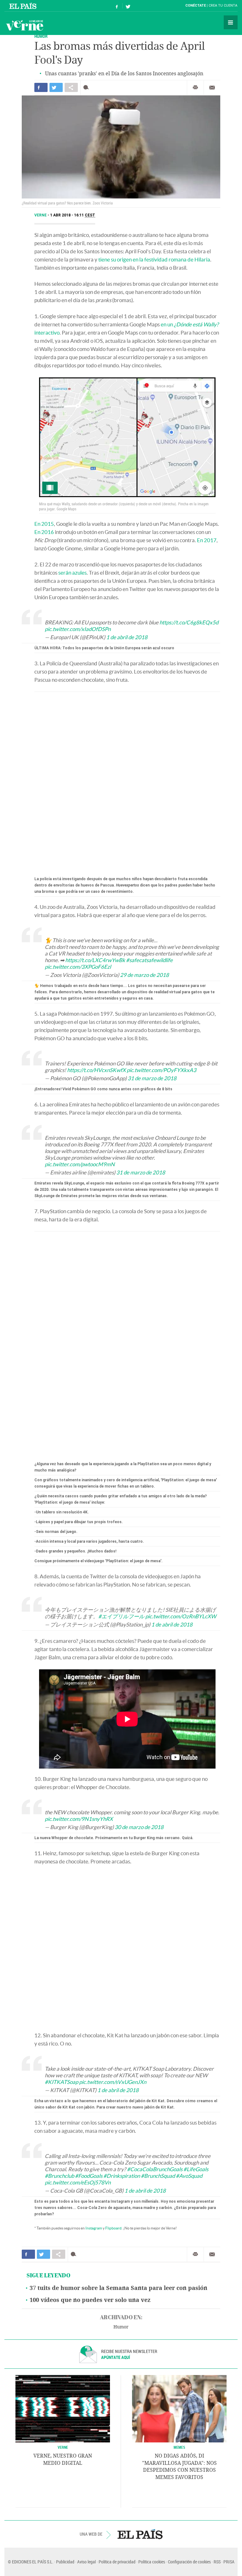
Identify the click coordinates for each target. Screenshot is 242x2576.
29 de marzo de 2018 (144, 975)
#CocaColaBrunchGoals (155, 2169)
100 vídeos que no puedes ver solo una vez (90, 2300)
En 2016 (44, 532)
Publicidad (65, 2562)
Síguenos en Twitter (128, 6)
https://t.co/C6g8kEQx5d (189, 622)
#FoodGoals (89, 2176)
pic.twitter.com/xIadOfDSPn (78, 629)
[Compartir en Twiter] (56, 87)
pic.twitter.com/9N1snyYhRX (79, 1819)
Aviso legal (86, 2562)
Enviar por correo (212, 88)
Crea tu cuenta (223, 6)
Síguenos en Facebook (117, 6)
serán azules (72, 573)
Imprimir (195, 88)
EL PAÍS (140, 2534)
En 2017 (207, 540)
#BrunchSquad (158, 2176)
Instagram (94, 2228)
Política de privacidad (117, 2562)
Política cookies (152, 2562)
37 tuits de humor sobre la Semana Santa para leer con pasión (118, 2288)
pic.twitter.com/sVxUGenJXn (113, 2082)
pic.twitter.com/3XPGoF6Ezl (78, 967)
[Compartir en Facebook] (41, 87)
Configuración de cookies (189, 2562)
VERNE (63, 2447)
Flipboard (113, 2228)
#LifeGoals (196, 2169)
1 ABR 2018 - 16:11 (73, 215)
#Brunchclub (59, 2176)
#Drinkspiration (122, 2176)
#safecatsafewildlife (149, 960)
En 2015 (44, 524)
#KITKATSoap (61, 2082)
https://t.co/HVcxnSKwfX (96, 1070)
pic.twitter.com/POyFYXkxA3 (161, 1070)
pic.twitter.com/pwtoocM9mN (80, 1164)
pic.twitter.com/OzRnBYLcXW (181, 1616)
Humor (121, 2327)
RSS (217, 2562)
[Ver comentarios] (87, 87)
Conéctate (196, 6)
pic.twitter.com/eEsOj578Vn (78, 2182)
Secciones (231, 22)
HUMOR (41, 36)
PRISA (229, 2562)
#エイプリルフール (121, 1616)
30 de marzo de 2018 (139, 1827)
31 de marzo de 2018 (152, 1078)
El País (24, 6)
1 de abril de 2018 (127, 637)
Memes (179, 2447)
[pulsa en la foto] (127, 437)
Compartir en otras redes (71, 87)
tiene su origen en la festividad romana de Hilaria (154, 259)
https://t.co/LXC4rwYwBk (95, 960)
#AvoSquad (189, 2176)
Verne (25, 25)
